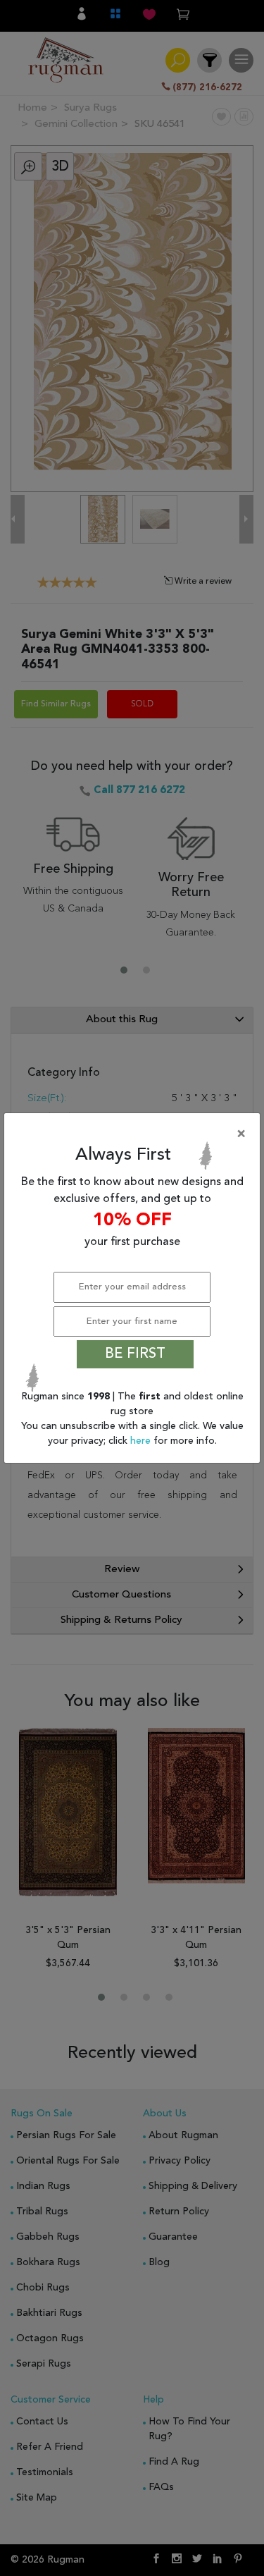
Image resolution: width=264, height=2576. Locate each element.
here (142, 1441)
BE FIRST (135, 1354)
